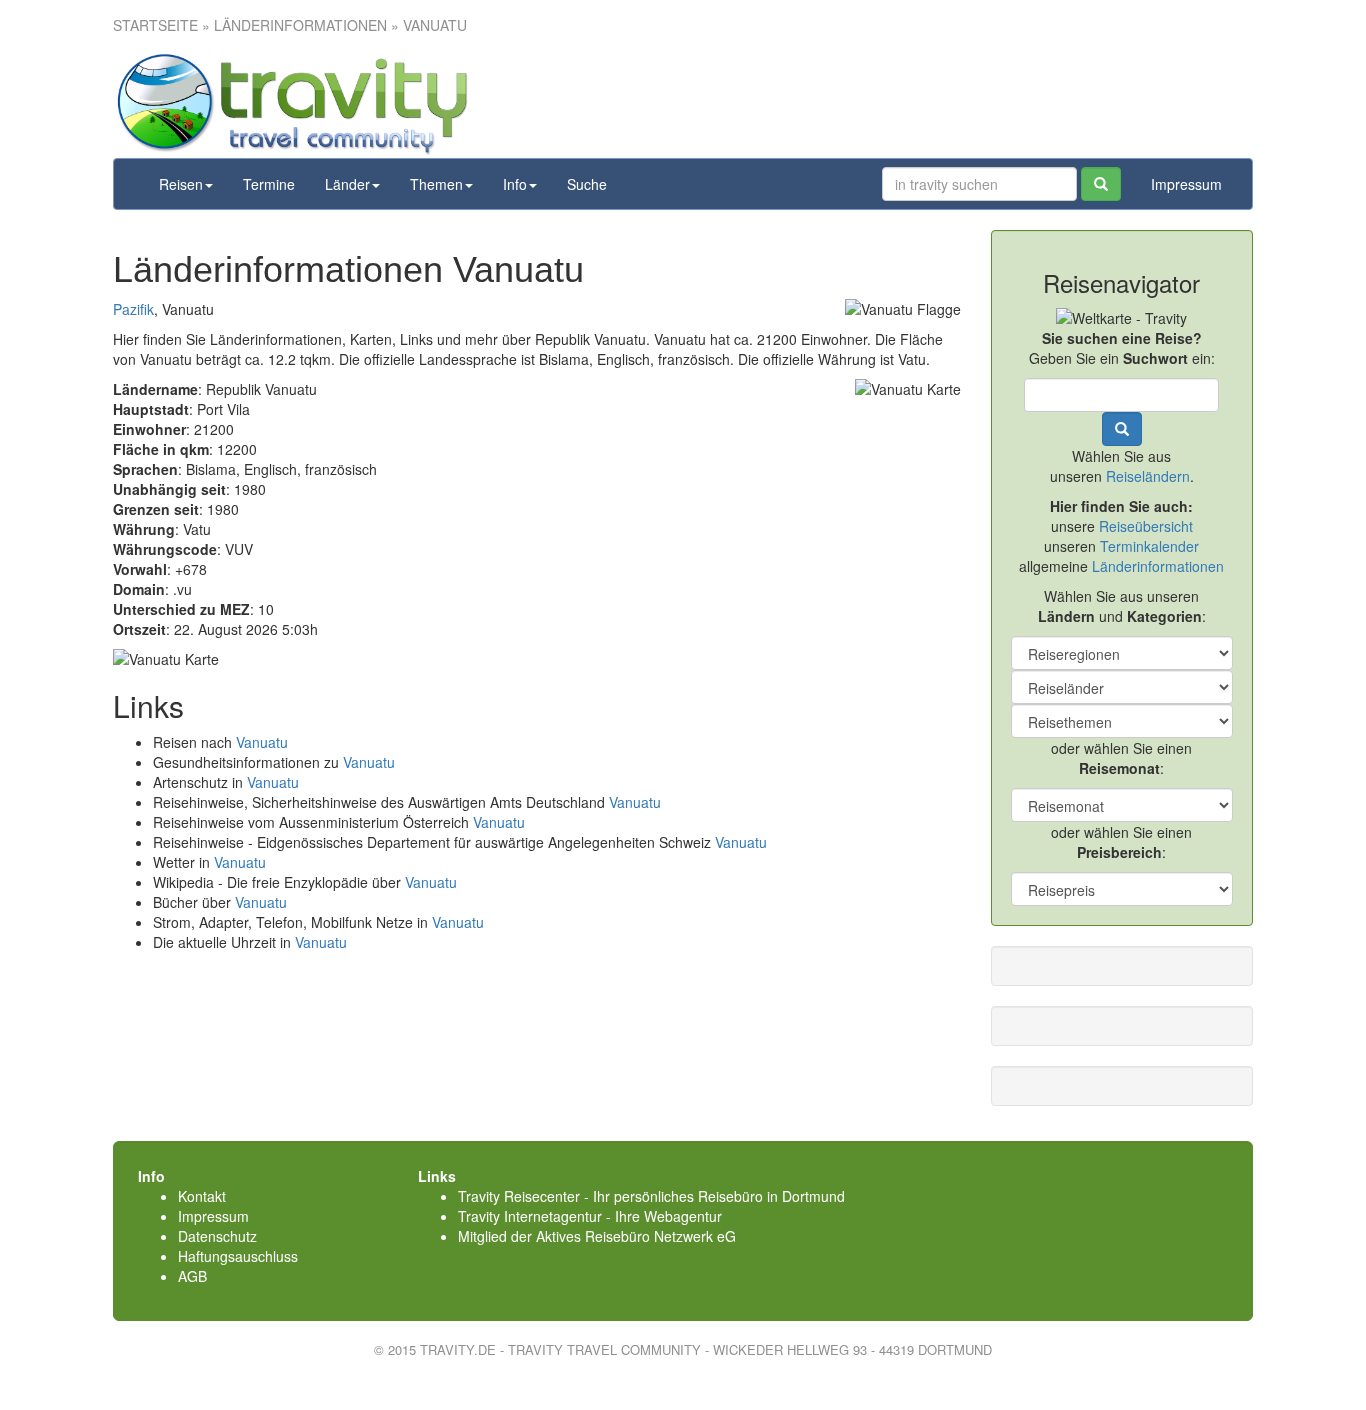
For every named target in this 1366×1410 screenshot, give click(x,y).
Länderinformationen (1158, 566)
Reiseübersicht (1146, 526)
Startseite (155, 25)
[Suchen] (1101, 184)
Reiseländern (1148, 476)
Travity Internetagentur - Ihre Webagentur (590, 1216)
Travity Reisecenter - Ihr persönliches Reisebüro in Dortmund (651, 1196)
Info (515, 184)
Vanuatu (262, 742)
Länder (347, 184)
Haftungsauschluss (238, 1256)
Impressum (1186, 184)
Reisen (181, 184)
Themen (436, 184)
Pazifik (133, 309)
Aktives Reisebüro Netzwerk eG (636, 1236)
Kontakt (202, 1196)
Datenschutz (217, 1236)
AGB (192, 1276)
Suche (587, 184)
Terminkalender (1149, 546)
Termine (269, 184)
